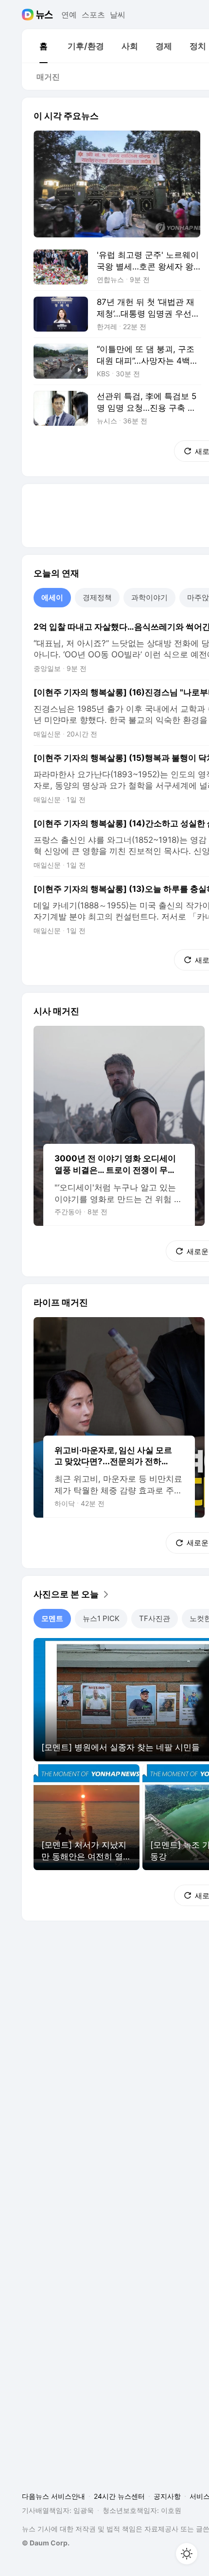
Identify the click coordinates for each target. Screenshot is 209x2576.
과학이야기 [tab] (149, 597)
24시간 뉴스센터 (119, 2496)
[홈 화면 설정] (187, 2554)
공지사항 (167, 2496)
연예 (69, 15)
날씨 (118, 15)
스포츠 (93, 15)
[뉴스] (44, 15)
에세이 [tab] (52, 597)
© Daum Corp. (46, 2543)
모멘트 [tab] (52, 1618)
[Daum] (29, 15)
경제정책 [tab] (97, 597)
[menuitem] (43, 46)
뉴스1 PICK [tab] (101, 1618)
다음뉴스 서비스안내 (53, 2496)
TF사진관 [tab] (155, 1618)
